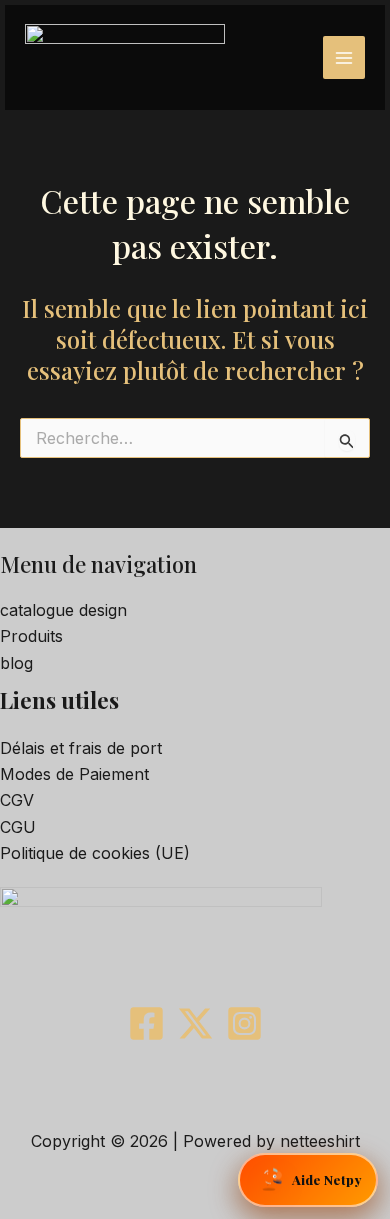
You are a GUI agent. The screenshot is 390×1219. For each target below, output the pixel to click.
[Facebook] (146, 1023)
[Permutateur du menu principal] (344, 57)
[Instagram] (244, 1023)
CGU (18, 827)
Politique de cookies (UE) (95, 853)
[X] (195, 1023)
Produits (31, 636)
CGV (17, 800)
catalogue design (63, 610)
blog (16, 663)
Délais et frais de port (81, 748)
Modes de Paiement (74, 774)
